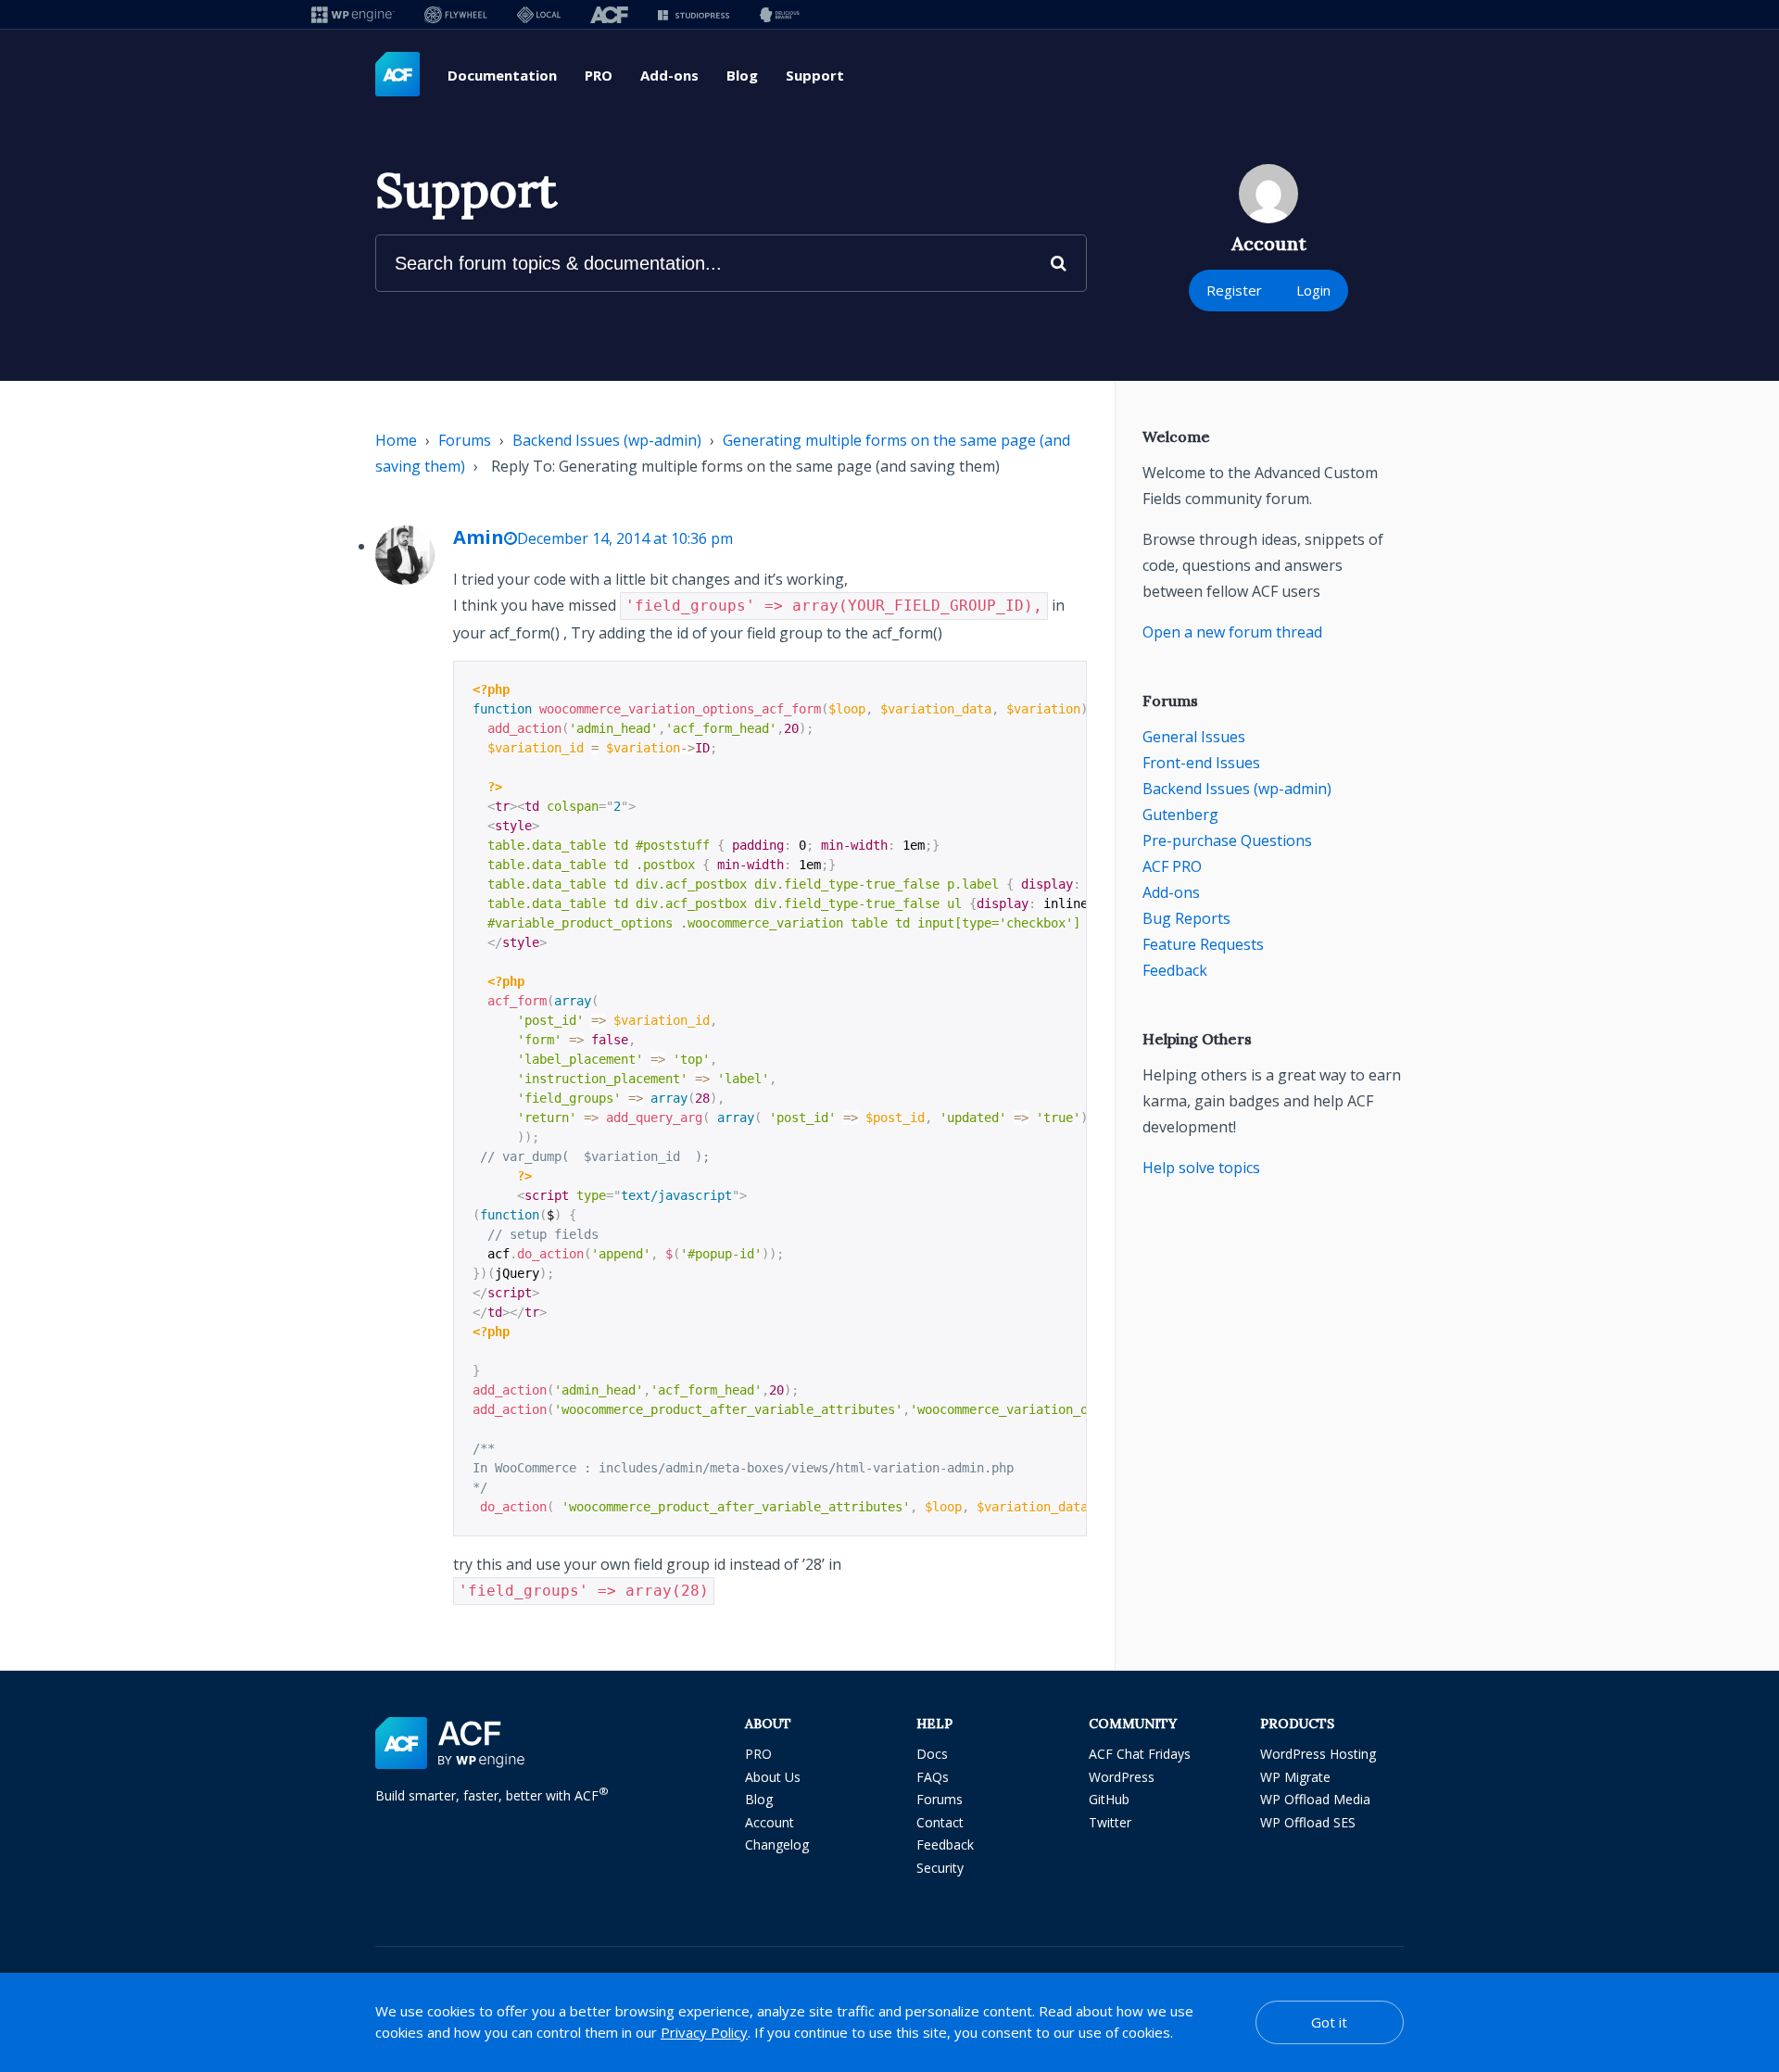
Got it (1329, 2022)
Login (1313, 290)
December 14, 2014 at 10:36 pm (625, 538)
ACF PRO (1172, 866)
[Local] (539, 14)
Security (940, 1868)
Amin (479, 537)
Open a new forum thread (1232, 632)
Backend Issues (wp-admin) (607, 440)
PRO (599, 75)
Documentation (502, 75)
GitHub (1109, 1799)
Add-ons (669, 75)
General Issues (1194, 737)
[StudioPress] (694, 14)
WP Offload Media (1315, 1799)
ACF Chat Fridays (1140, 1754)
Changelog (777, 1845)
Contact (940, 1822)
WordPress (1122, 1777)
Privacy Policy (704, 2032)
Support (815, 75)
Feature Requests (1203, 944)
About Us (773, 1777)
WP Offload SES (1308, 1822)
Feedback (1175, 970)
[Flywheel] (456, 14)
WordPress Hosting (1318, 1754)
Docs (932, 1754)
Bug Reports (1186, 918)
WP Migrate (1295, 1777)
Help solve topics (1201, 1168)
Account (770, 1822)
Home (396, 440)
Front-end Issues (1201, 763)
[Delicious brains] (780, 14)
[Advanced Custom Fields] (397, 75)
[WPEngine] (353, 14)
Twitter (1110, 1822)
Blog (742, 75)
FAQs (933, 1777)
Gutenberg (1180, 815)
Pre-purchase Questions (1227, 840)
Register (1234, 290)
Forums (465, 440)
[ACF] (609, 14)
